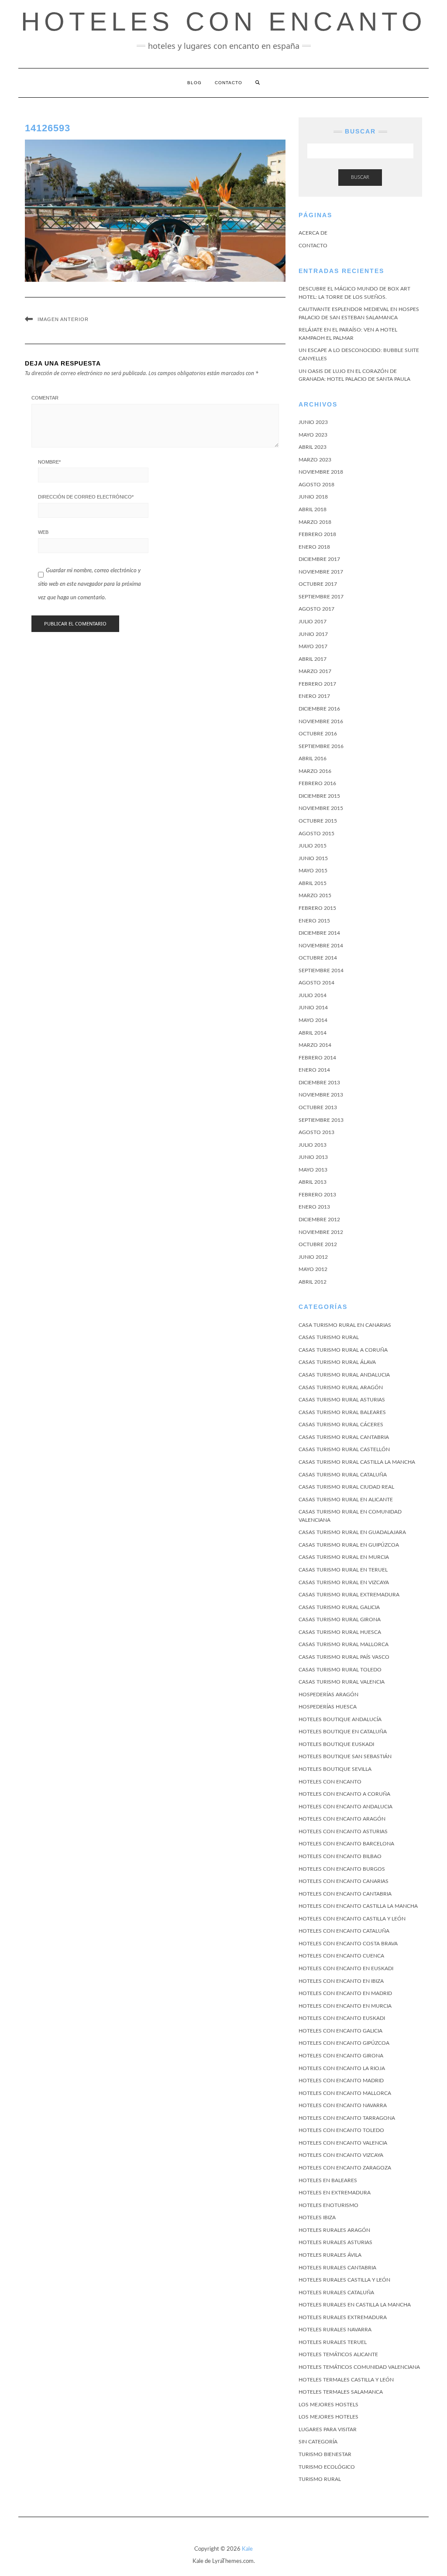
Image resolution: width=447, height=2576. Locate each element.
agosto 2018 (316, 485)
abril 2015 (313, 883)
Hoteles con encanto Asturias (343, 1831)
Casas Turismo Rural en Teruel (343, 1570)
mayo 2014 (313, 1020)
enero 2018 (314, 547)
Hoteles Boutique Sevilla (335, 1769)
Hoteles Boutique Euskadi (336, 1744)
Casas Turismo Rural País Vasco (344, 1657)
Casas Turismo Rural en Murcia (344, 1557)
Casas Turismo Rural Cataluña (343, 1475)
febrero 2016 (317, 783)
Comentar (45, 398)
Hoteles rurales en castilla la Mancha (355, 2305)
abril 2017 (313, 659)
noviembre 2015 (321, 808)
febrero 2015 (317, 908)
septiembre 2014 (321, 970)
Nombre (49, 462)
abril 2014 (313, 1033)
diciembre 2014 (319, 933)
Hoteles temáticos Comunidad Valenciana (359, 2367)
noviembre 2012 (321, 1232)
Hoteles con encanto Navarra (343, 2105)
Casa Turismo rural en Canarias (345, 1325)
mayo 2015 (313, 871)
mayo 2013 (313, 1170)
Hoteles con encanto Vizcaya (341, 2155)
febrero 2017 (317, 684)
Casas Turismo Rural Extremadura (349, 1595)
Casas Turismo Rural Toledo (340, 1670)
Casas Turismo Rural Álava (337, 1362)
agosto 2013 (316, 1132)
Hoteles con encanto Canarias (344, 1881)
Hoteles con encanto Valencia (343, 2143)
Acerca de (313, 233)
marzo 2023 (315, 460)
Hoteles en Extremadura (335, 2193)
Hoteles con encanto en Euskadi (346, 1968)
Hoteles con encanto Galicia (340, 2031)
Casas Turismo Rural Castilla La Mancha (357, 1462)
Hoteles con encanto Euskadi (342, 2018)
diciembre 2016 (319, 709)
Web (43, 532)
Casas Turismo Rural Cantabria (344, 1437)
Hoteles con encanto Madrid (341, 2081)
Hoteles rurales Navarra (335, 2330)
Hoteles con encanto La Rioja (342, 2068)
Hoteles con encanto (330, 1782)
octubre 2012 (318, 1244)
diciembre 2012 (319, 1220)
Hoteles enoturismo (328, 2205)
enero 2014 (314, 1070)
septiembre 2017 (321, 597)
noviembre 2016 (321, 721)
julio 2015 (313, 846)
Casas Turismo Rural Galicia (339, 1607)
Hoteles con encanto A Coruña (344, 1794)
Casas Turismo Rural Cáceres (341, 1425)
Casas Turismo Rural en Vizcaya (344, 1582)
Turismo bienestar (325, 2454)
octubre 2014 (318, 958)
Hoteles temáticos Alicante (338, 2354)
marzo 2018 (315, 522)
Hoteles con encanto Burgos (342, 1869)
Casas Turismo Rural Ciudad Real (346, 1487)
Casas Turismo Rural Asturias (342, 1400)
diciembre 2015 (319, 796)
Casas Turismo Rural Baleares (342, 1412)
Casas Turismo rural (329, 1337)
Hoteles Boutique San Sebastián (345, 1756)
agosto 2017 (316, 609)
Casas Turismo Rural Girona (340, 1619)
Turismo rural (320, 2479)
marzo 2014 (315, 1045)
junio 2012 (313, 1257)
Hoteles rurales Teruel (333, 2342)
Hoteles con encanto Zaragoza (345, 2168)
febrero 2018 (317, 534)
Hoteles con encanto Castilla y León (352, 1919)
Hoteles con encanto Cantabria (345, 1894)
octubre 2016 (318, 734)
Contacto (229, 83)
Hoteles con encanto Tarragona (347, 2118)
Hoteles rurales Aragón (334, 2230)
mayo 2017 (313, 646)
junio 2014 (313, 1008)
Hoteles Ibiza (317, 2217)
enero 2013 (314, 1207)
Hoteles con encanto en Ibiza (341, 1981)
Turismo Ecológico (327, 2467)
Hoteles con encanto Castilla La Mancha (358, 1906)
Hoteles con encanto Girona (341, 2056)
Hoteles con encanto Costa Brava (348, 1944)
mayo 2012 (313, 1269)
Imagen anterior (63, 319)
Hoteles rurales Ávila (330, 2255)
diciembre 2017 (319, 559)
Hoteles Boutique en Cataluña (343, 1732)
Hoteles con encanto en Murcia (345, 2006)
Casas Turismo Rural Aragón (341, 1387)
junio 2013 (313, 1157)
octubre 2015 (318, 821)
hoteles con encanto (224, 22)
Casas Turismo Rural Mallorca (344, 1644)
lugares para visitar (328, 2429)
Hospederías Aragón (328, 1695)
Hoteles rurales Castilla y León (344, 2280)
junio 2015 (313, 858)
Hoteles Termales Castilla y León (346, 2380)
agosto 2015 (316, 834)
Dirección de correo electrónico (86, 497)
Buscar (360, 177)
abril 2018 (313, 509)
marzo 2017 (315, 671)
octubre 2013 (318, 1107)
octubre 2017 (318, 584)
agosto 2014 (316, 983)
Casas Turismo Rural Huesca (340, 1632)
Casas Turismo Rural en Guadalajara (352, 1532)
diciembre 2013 (319, 1083)
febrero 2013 (317, 1195)
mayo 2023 (313, 435)
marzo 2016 (315, 771)
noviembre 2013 (321, 1095)
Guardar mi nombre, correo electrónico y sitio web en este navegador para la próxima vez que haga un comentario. (89, 584)
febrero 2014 (317, 1058)
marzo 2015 (315, 895)
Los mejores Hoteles (328, 2417)
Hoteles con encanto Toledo (341, 2130)
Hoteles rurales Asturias (335, 2242)
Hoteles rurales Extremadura (343, 2317)
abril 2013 (313, 1182)
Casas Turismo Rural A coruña (343, 1350)
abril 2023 (313, 447)
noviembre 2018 (321, 472)
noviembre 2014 (321, 946)
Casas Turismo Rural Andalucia (344, 1375)
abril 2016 (313, 758)
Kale (247, 2549)
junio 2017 (313, 634)
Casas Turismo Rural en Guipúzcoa (349, 1545)
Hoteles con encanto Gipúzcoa (344, 2043)
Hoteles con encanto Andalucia (346, 1807)
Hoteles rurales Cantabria (337, 2268)
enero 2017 (314, 696)
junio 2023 (313, 422)
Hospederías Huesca (328, 1707)
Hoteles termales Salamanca (341, 2392)
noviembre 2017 (321, 572)
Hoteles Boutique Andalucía (340, 1719)
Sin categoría (318, 2442)
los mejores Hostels (328, 2405)
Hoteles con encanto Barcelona (346, 1844)
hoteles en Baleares (328, 2180)
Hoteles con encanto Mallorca (345, 2093)
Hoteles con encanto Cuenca (341, 1956)
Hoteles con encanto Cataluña (344, 1931)
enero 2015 (314, 921)
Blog (194, 83)
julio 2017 (313, 622)
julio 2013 (313, 1145)
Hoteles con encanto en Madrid (345, 1993)
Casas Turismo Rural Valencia (342, 1682)
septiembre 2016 (321, 746)
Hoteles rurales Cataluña (336, 2292)
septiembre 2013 (321, 1120)
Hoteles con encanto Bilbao (340, 1856)
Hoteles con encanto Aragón (342, 1819)
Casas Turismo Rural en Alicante (346, 1500)
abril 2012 (313, 1282)
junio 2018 (313, 497)
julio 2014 (313, 995)
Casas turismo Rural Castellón (344, 1449)
